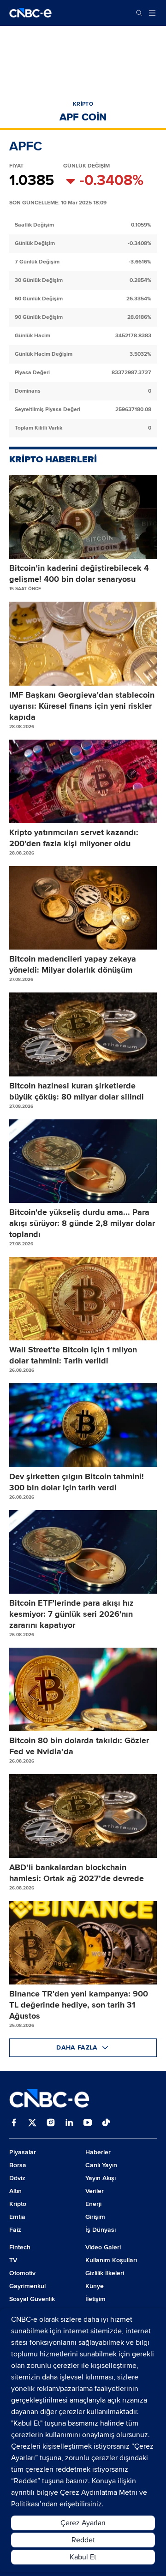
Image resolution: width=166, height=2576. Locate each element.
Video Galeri (103, 2247)
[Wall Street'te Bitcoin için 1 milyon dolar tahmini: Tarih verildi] (83, 1299)
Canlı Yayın (101, 2165)
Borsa (18, 2165)
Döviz (17, 2178)
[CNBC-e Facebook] (14, 2123)
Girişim (95, 2217)
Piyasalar (23, 2152)
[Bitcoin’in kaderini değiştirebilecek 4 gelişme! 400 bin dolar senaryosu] (83, 517)
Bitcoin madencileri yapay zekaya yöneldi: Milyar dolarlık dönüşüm (73, 964)
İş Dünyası (101, 2230)
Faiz (15, 2230)
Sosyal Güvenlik (32, 2299)
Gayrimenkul (27, 2286)
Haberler (98, 2152)
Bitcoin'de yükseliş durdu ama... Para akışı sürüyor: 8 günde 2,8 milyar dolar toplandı (82, 1223)
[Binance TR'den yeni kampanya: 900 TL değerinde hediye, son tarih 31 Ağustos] (83, 1943)
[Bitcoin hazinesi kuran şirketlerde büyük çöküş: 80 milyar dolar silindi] (83, 1034)
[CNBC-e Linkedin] (69, 2123)
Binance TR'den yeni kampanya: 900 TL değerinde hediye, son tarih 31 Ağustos (79, 2005)
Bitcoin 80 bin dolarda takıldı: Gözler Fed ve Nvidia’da (79, 1746)
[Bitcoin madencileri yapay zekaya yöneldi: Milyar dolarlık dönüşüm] (83, 908)
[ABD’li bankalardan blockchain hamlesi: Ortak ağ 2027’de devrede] (83, 1816)
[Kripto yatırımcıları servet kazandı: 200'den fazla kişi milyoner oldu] (83, 781)
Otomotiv (22, 2273)
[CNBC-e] (30, 13)
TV (13, 2260)
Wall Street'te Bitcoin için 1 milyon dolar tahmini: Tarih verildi (73, 1355)
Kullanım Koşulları (111, 2260)
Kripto (18, 2204)
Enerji (93, 2204)
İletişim (95, 2299)
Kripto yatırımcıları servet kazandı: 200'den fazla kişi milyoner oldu (74, 838)
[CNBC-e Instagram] (51, 2123)
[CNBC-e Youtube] (88, 2123)
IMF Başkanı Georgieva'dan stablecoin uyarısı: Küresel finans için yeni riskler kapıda (82, 706)
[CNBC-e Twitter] (32, 2123)
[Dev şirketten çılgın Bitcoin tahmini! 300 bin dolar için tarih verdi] (83, 1425)
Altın (15, 2191)
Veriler (95, 2191)
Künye (95, 2286)
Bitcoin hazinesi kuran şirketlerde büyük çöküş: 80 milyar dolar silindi (77, 1091)
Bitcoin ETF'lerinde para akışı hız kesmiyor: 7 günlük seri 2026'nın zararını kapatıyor (71, 1614)
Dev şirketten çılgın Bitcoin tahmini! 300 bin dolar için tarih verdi (77, 1482)
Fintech (20, 2247)
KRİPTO (83, 104)
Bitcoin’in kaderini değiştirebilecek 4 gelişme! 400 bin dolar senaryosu (79, 574)
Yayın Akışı (101, 2178)
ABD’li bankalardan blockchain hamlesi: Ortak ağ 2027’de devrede (77, 1873)
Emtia (17, 2217)
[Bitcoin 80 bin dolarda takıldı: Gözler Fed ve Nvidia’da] (83, 1689)
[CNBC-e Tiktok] (106, 2123)
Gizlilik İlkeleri (105, 2273)
